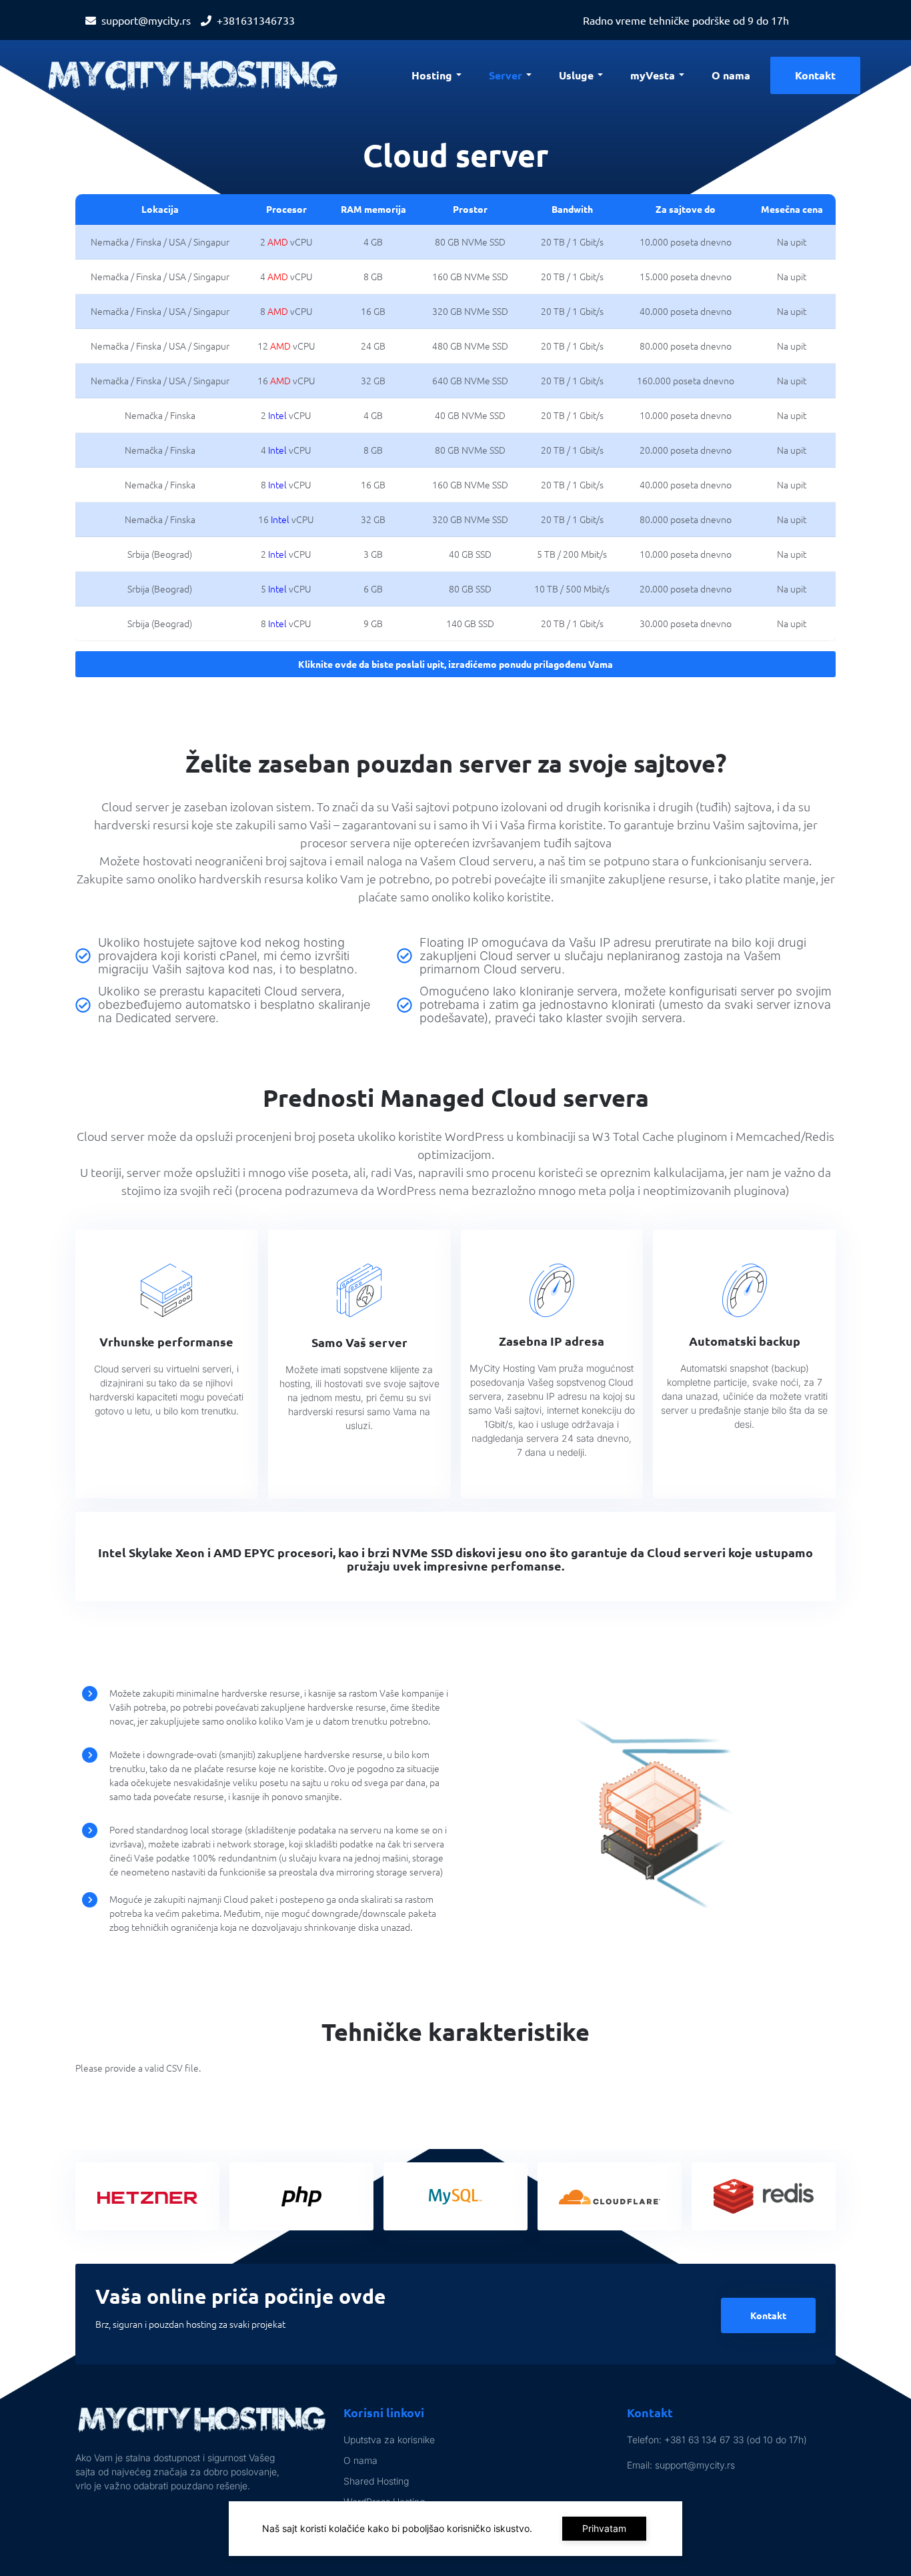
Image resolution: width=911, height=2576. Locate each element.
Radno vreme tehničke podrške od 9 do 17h (686, 20)
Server (506, 75)
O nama (731, 75)
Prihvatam (604, 2528)
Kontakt (815, 75)
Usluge (576, 75)
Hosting (432, 75)
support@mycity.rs (146, 20)
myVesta (653, 75)
